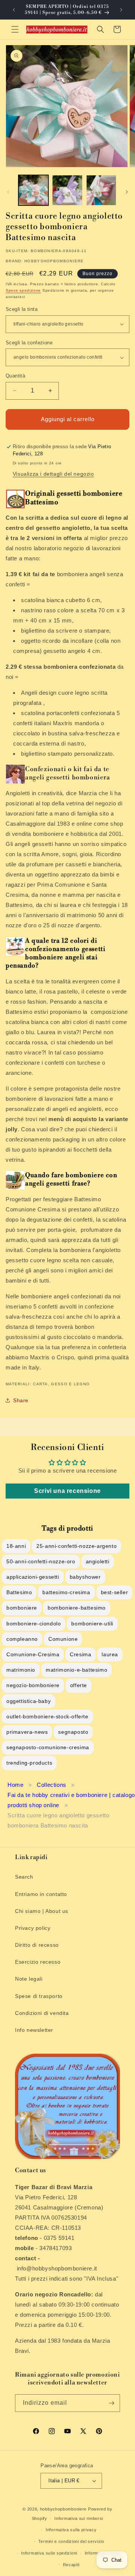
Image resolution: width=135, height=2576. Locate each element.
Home (15, 1785)
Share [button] (21, 1400)
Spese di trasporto (39, 1996)
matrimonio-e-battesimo (76, 1670)
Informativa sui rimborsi (79, 2518)
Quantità (15, 376)
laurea (110, 1654)
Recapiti (71, 2565)
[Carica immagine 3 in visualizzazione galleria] (101, 190)
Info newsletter (34, 2030)
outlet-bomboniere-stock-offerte (47, 1716)
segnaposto (73, 1732)
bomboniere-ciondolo (34, 1624)
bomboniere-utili (92, 1624)
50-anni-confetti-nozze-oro (41, 1561)
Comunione (63, 1639)
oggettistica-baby (28, 1701)
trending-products (29, 1763)
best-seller (115, 1592)
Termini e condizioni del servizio (71, 2541)
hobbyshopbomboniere (63, 2509)
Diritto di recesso (37, 1945)
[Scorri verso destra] (127, 192)
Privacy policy (33, 1928)
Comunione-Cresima (33, 1654)
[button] (15, 29)
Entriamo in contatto (41, 1894)
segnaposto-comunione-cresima (48, 1747)
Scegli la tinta (22, 309)
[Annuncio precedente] (14, 10)
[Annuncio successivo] (121, 10)
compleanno (22, 1639)
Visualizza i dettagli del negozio (53, 474)
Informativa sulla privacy (71, 2530)
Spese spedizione (23, 290)
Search (24, 1877)
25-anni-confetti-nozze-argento (76, 1546)
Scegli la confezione (29, 343)
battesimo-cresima (66, 1592)
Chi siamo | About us (42, 1911)
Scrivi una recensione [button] (67, 1491)
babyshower (85, 1577)
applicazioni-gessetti (33, 1577)
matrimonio (21, 1670)
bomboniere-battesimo (77, 1608)
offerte (79, 1685)
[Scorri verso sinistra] (8, 192)
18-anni (16, 1546)
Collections (52, 1785)
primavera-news (27, 1732)
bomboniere (22, 1608)
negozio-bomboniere (33, 1685)
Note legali (29, 1979)
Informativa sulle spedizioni (49, 2553)
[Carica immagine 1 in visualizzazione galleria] (33, 190)
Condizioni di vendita (42, 2013)
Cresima (80, 1654)
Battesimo (19, 1592)
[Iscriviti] (111, 2403)
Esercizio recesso (38, 1962)
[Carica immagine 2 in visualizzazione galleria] (67, 190)
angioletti (98, 1561)
